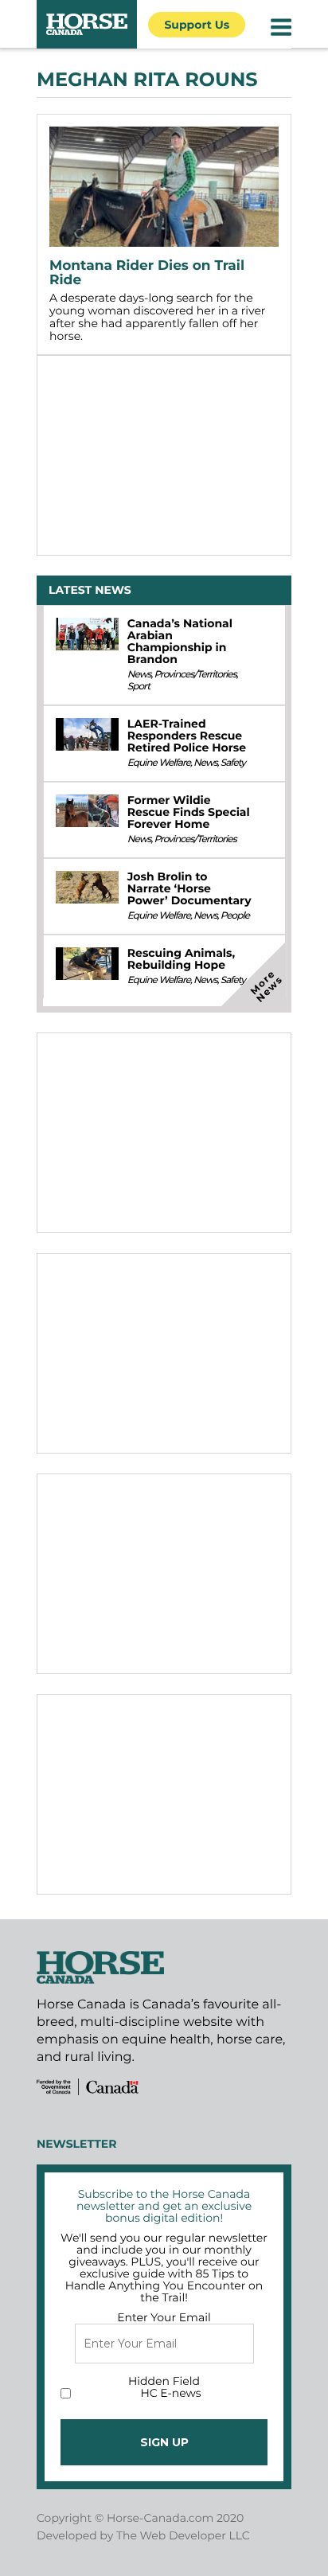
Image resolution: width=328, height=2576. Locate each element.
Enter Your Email (164, 2317)
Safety (233, 763)
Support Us (197, 25)
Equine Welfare (159, 763)
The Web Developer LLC (183, 2535)
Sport (139, 687)
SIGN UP (164, 2442)
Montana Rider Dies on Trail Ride (147, 273)
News (139, 675)
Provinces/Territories (195, 675)
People (235, 916)
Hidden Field (164, 2381)
